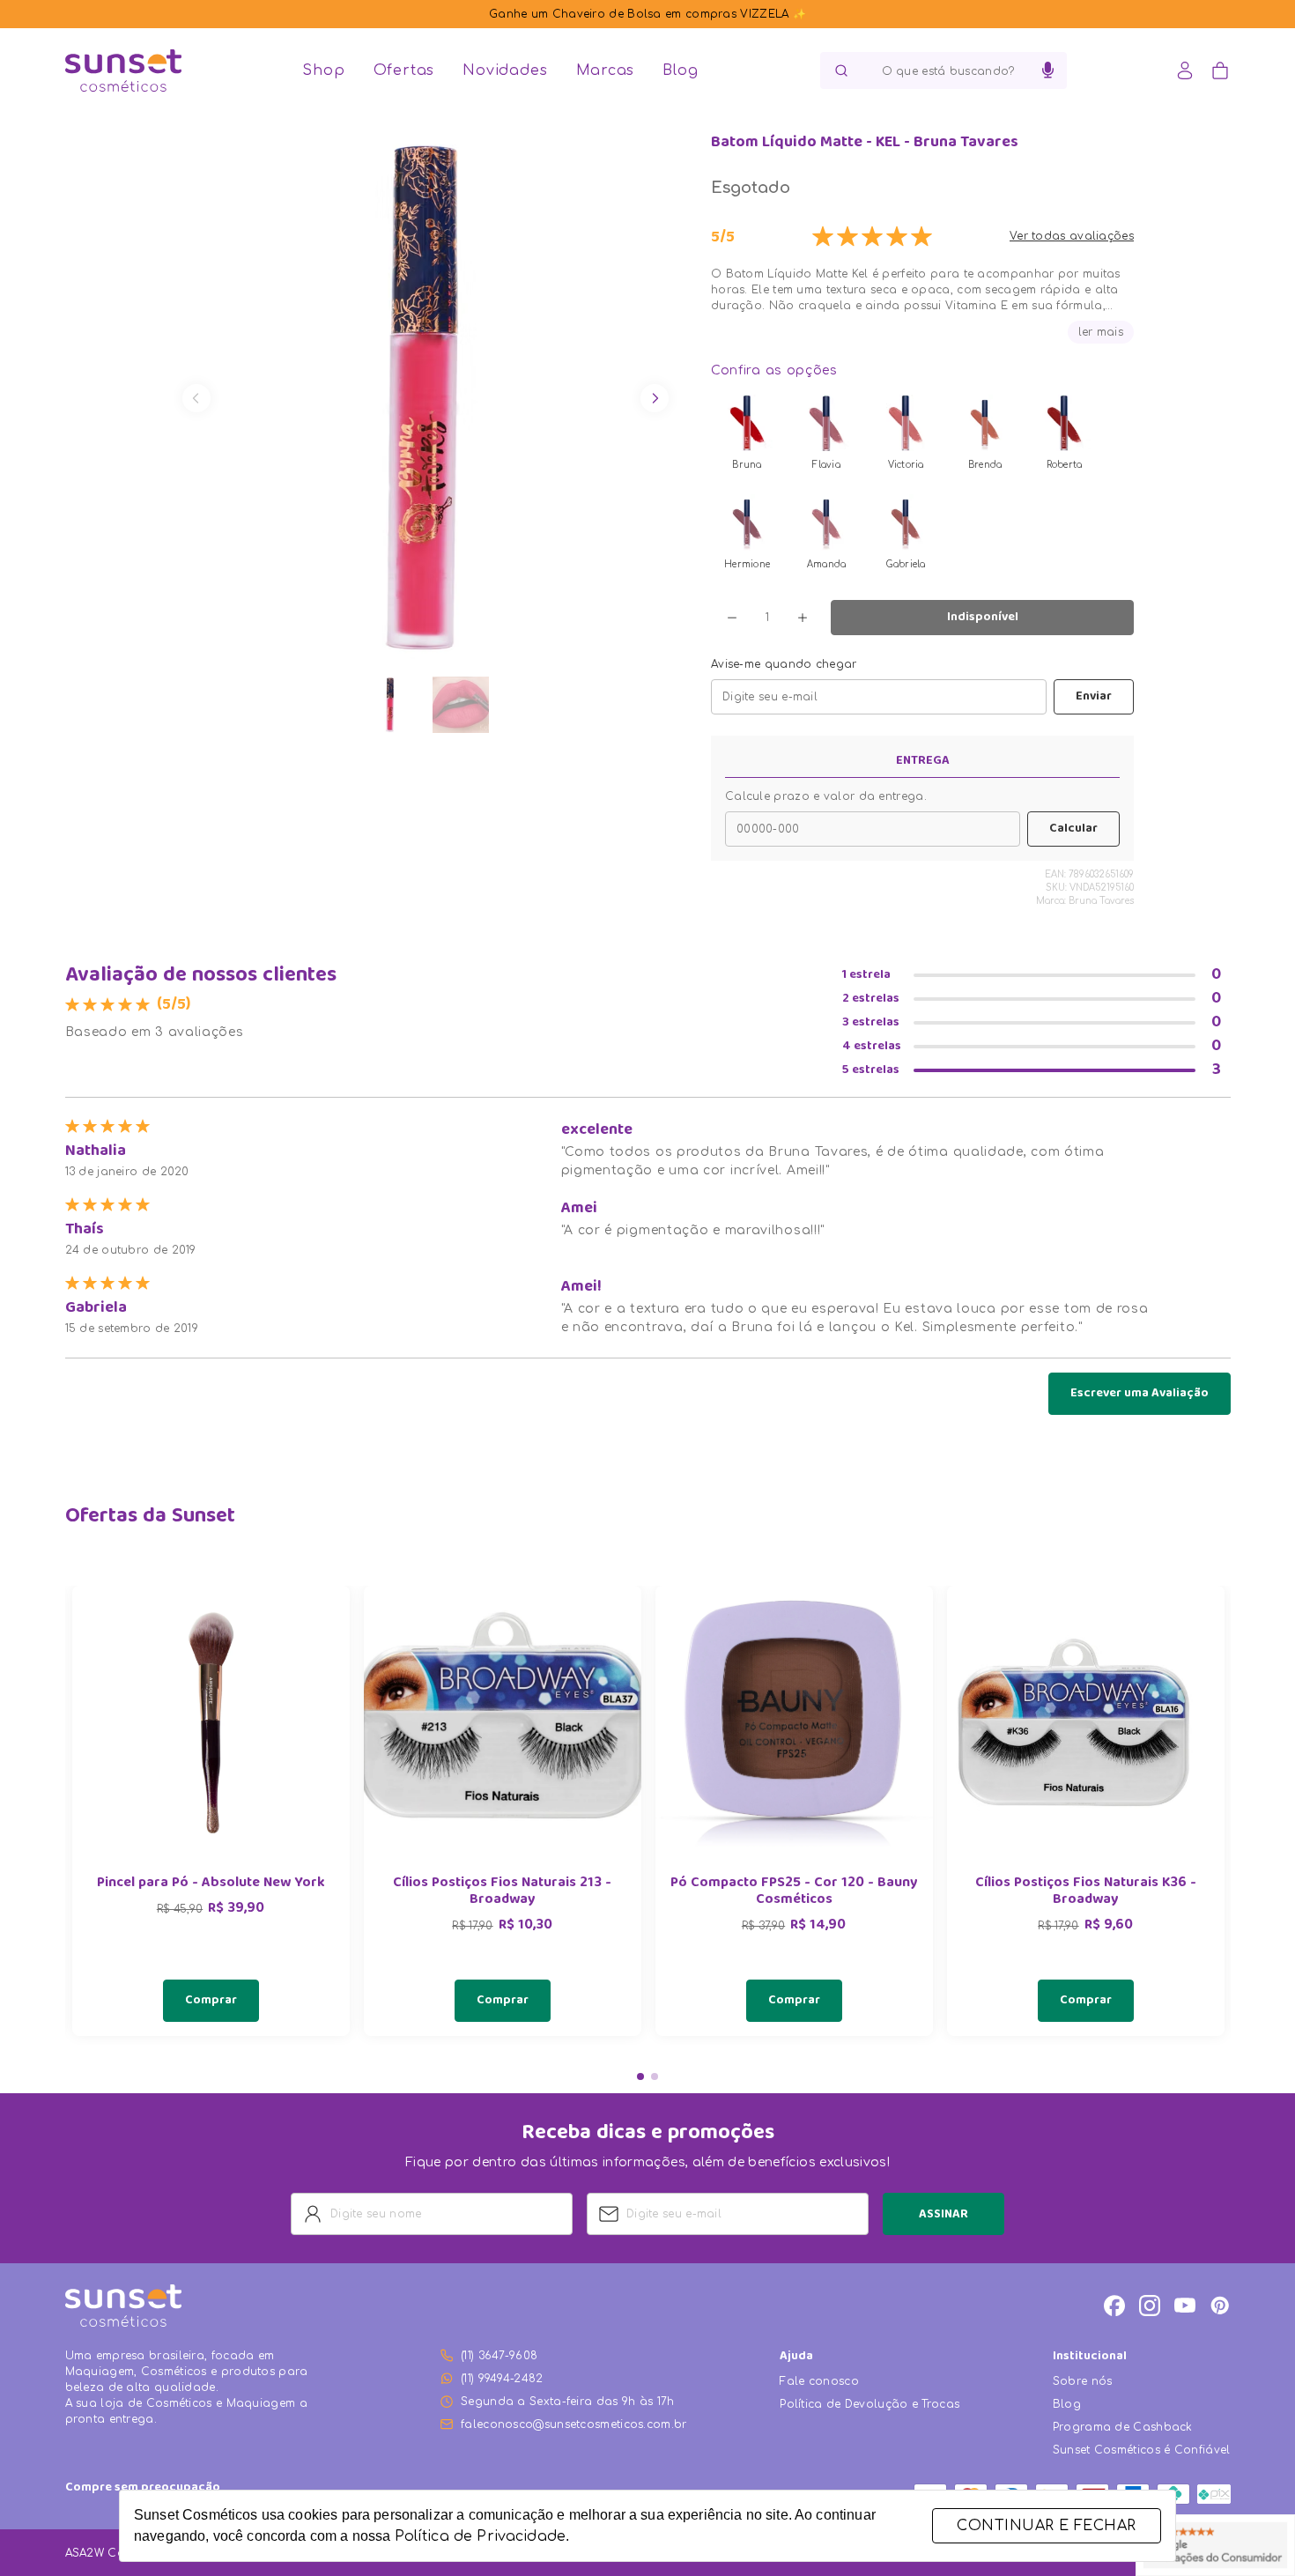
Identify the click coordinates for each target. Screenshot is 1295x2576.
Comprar (211, 2001)
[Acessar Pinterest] (1220, 2306)
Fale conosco (819, 2381)
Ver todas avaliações (1072, 236)
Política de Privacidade (480, 2536)
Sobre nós (1083, 2381)
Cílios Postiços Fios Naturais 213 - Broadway (502, 1892)
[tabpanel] (211, 1811)
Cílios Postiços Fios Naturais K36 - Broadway (1086, 1892)
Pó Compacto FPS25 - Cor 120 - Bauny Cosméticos (794, 1892)
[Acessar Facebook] (1114, 2306)
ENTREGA (923, 761)
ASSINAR (943, 2215)
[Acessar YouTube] (1185, 2306)
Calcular (1073, 829)
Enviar (1094, 697)
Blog (680, 70)
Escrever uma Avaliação (1140, 1394)
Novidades (505, 70)
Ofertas (404, 70)
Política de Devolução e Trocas (869, 2404)
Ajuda (796, 2357)
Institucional (1090, 2357)
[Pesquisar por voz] (1048, 70)
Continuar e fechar (1046, 2526)
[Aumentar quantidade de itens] (803, 618)
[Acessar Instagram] (1150, 2306)
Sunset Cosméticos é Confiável (1142, 2450)
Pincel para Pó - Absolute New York (211, 1884)
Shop (323, 70)
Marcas (606, 70)
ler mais (1101, 332)
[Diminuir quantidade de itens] (732, 618)
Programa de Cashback (1123, 2427)
